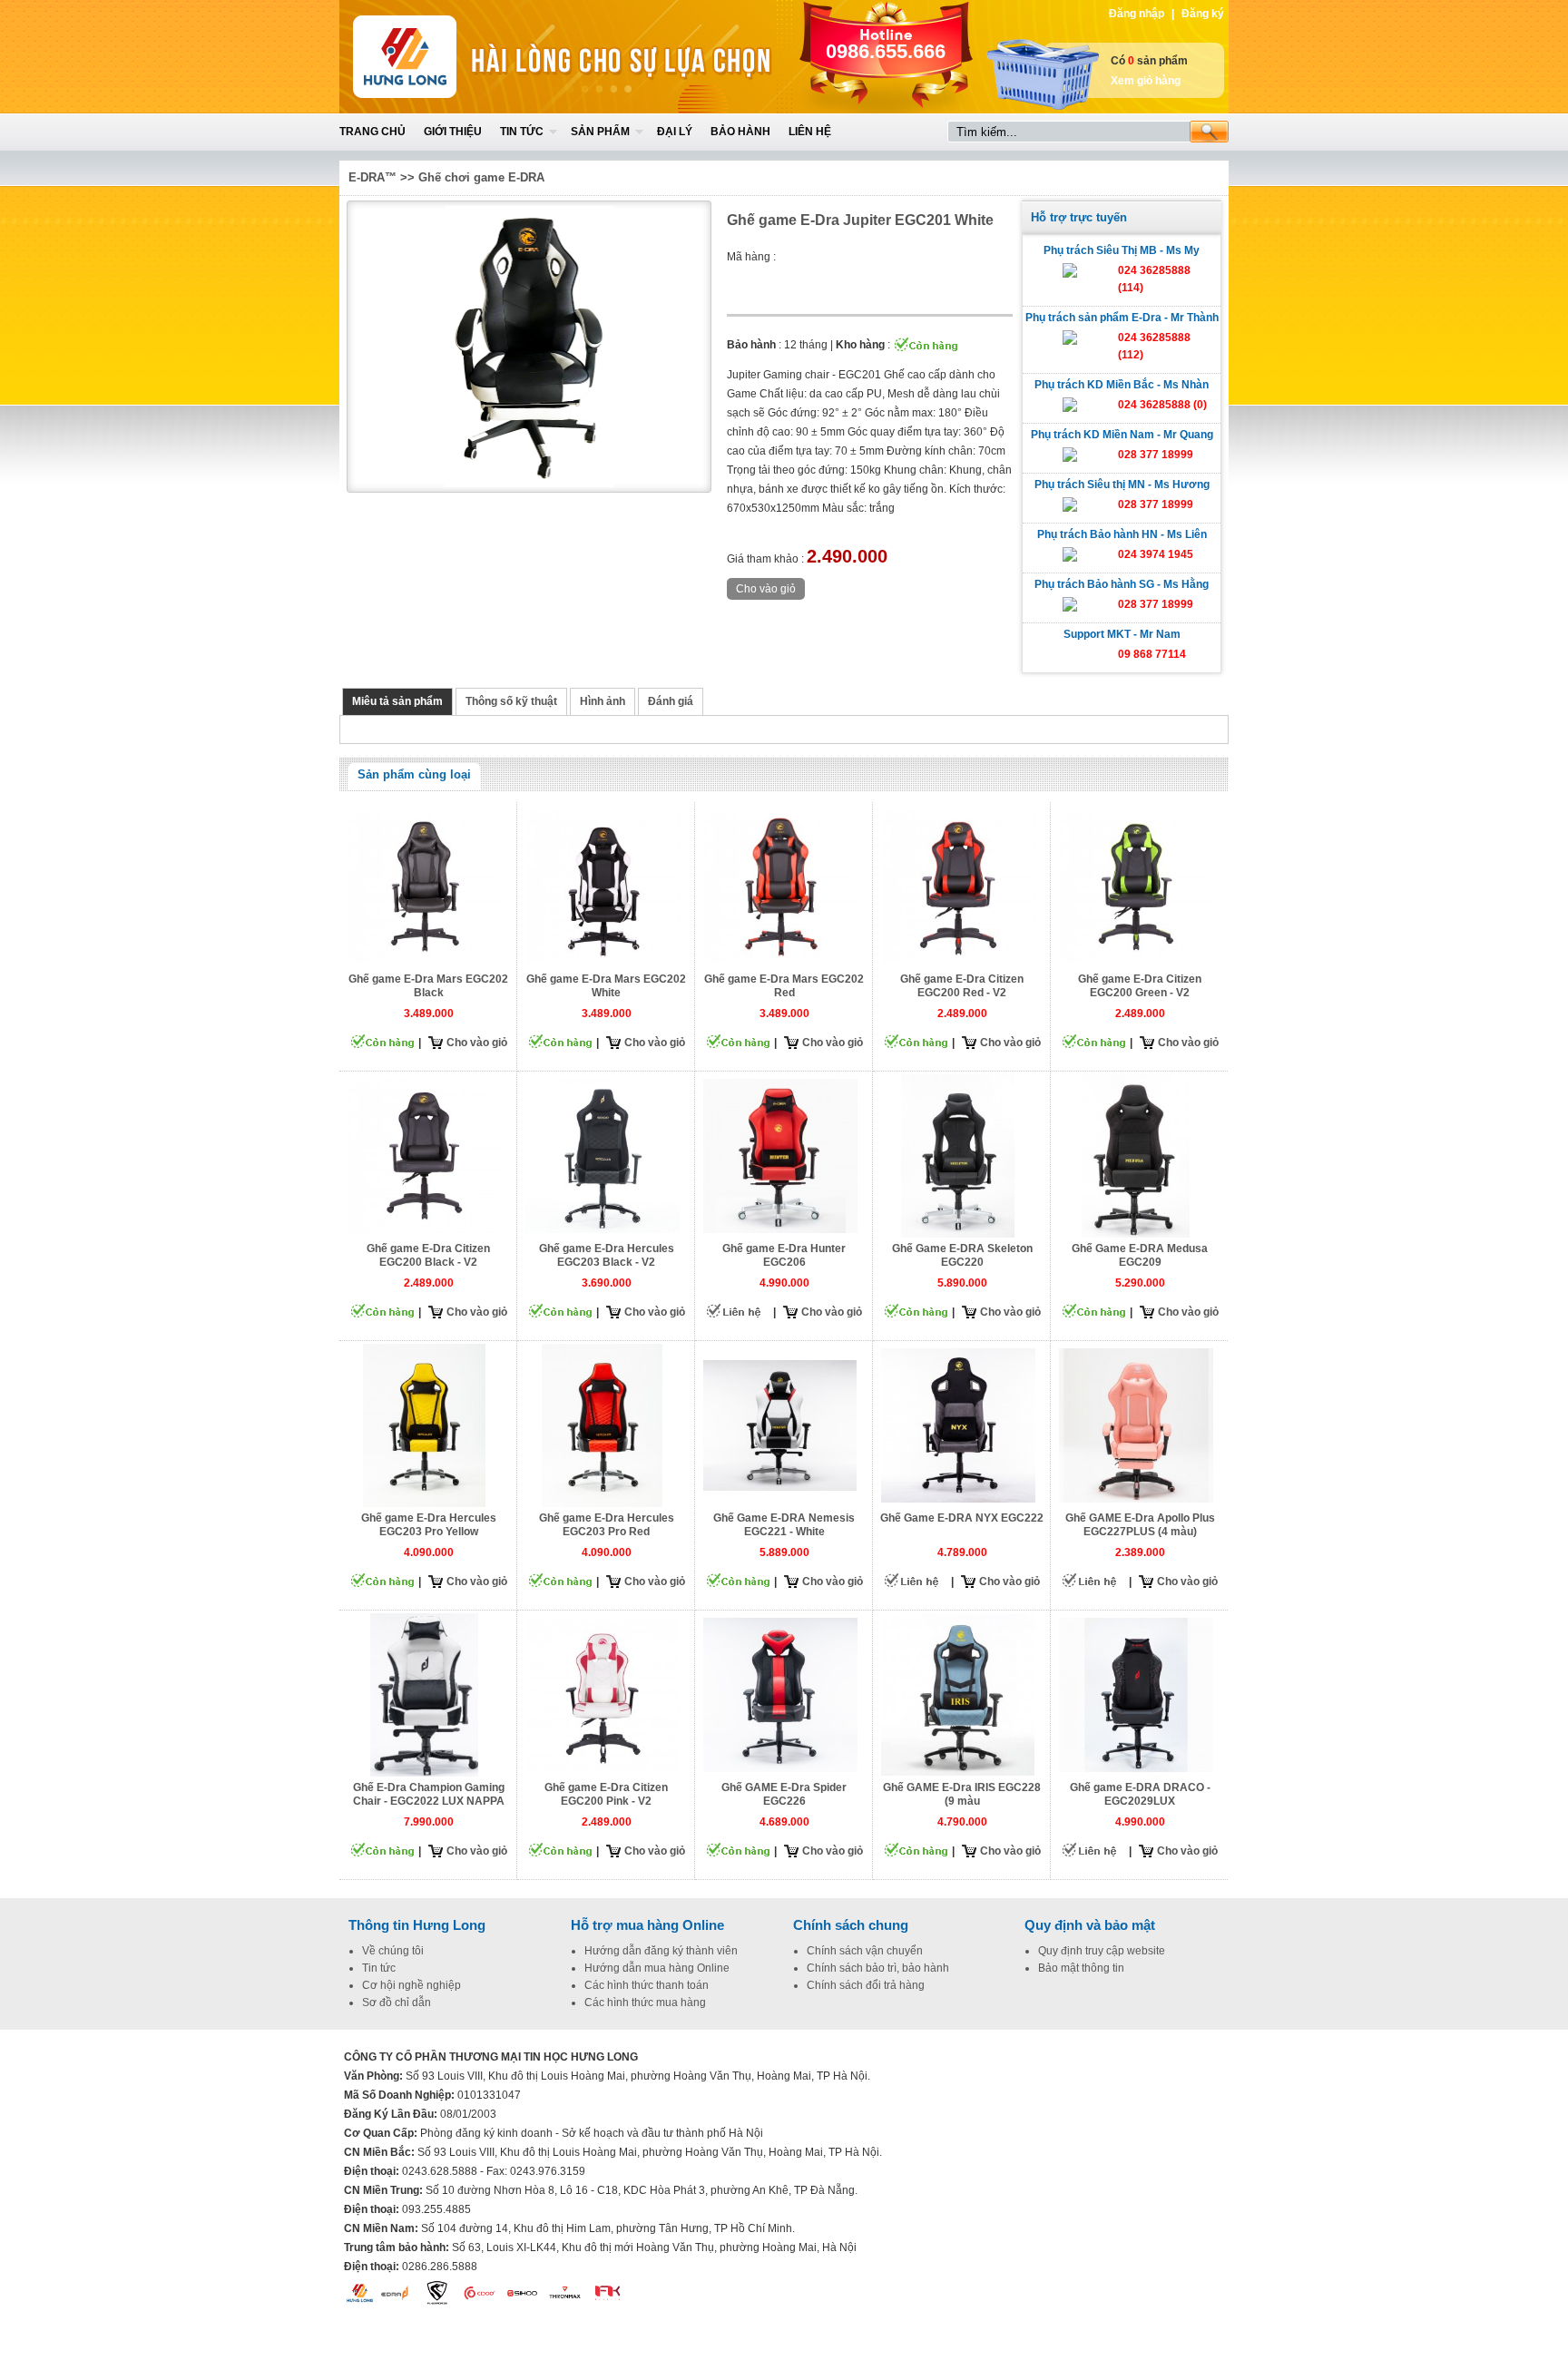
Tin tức (522, 132)
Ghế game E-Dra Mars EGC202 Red (784, 986)
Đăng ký (1203, 14)
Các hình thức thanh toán (647, 1985)
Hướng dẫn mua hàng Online (657, 1968)
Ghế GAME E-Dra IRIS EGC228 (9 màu (962, 1794)
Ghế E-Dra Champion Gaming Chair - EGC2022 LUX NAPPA (429, 1794)
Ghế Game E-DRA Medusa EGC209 (1140, 1255)
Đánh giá (671, 701)
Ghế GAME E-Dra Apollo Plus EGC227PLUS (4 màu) (1140, 1525)
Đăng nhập (1137, 14)
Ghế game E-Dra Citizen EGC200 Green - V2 (1140, 986)
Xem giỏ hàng (1146, 81)
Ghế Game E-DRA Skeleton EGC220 (962, 1255)
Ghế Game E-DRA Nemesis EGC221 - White (784, 1525)
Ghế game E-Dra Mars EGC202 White (606, 986)
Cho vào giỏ (477, 1043)
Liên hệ (810, 132)
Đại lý (675, 132)
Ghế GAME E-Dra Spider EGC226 (784, 1794)
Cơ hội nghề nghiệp (412, 1985)
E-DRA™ (372, 177)
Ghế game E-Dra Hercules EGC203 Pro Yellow (429, 1525)
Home (473, 57)
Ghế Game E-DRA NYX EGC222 (962, 1518)
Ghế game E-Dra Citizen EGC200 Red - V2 (962, 986)
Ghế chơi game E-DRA (481, 177)
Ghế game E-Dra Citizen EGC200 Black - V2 (428, 1255)
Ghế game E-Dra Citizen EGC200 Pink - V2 (606, 1794)
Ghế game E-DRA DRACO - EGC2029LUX (1140, 1794)
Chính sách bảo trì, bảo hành (878, 1968)
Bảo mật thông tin (1081, 1968)
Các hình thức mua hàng (645, 2003)
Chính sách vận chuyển (865, 1951)
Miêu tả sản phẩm (397, 701)
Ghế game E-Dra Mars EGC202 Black (428, 986)
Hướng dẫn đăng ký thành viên (661, 1951)
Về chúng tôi (393, 1951)
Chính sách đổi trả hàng (866, 1985)
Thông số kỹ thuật (511, 701)
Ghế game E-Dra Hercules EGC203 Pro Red (607, 1525)
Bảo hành (740, 132)
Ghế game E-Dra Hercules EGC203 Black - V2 (607, 1255)
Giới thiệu (453, 132)
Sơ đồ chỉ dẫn (397, 2003)
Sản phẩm (600, 132)
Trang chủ (372, 132)
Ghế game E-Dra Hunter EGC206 (784, 1255)
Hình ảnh (603, 701)
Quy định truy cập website (1102, 1951)
